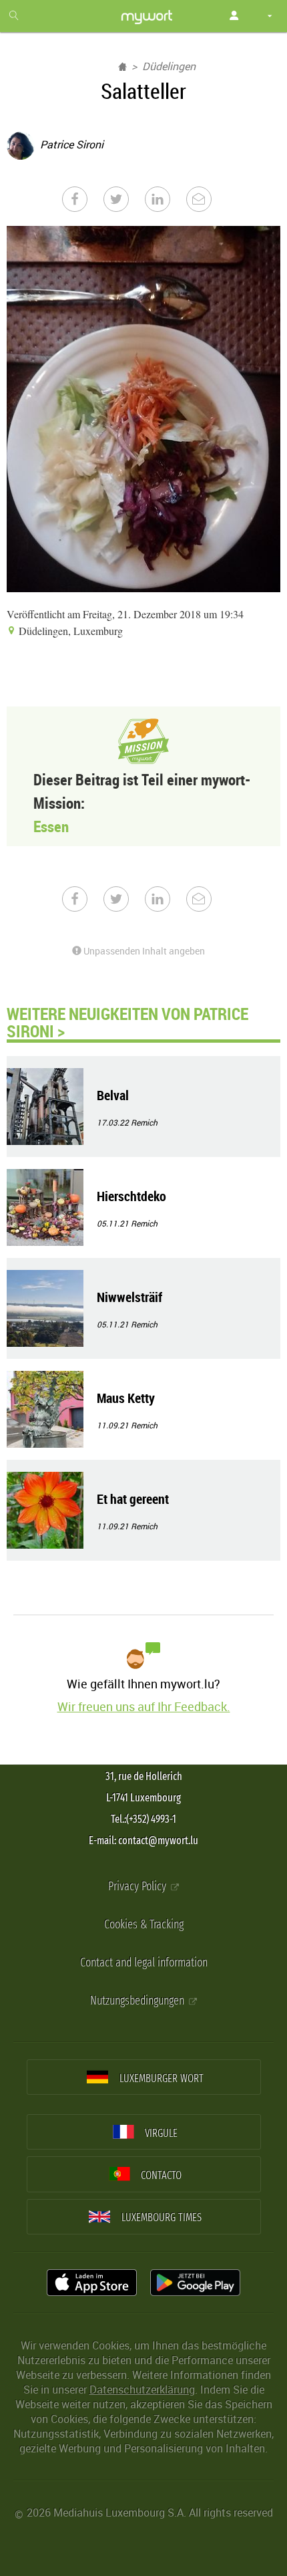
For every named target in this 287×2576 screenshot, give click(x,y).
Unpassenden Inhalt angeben (143, 951)
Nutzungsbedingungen (138, 2001)
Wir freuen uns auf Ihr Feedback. (144, 1706)
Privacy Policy (138, 1887)
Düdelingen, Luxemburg (69, 631)
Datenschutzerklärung (142, 2390)
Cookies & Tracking (144, 1925)
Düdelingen (169, 66)
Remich (144, 1122)
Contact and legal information (144, 1963)
